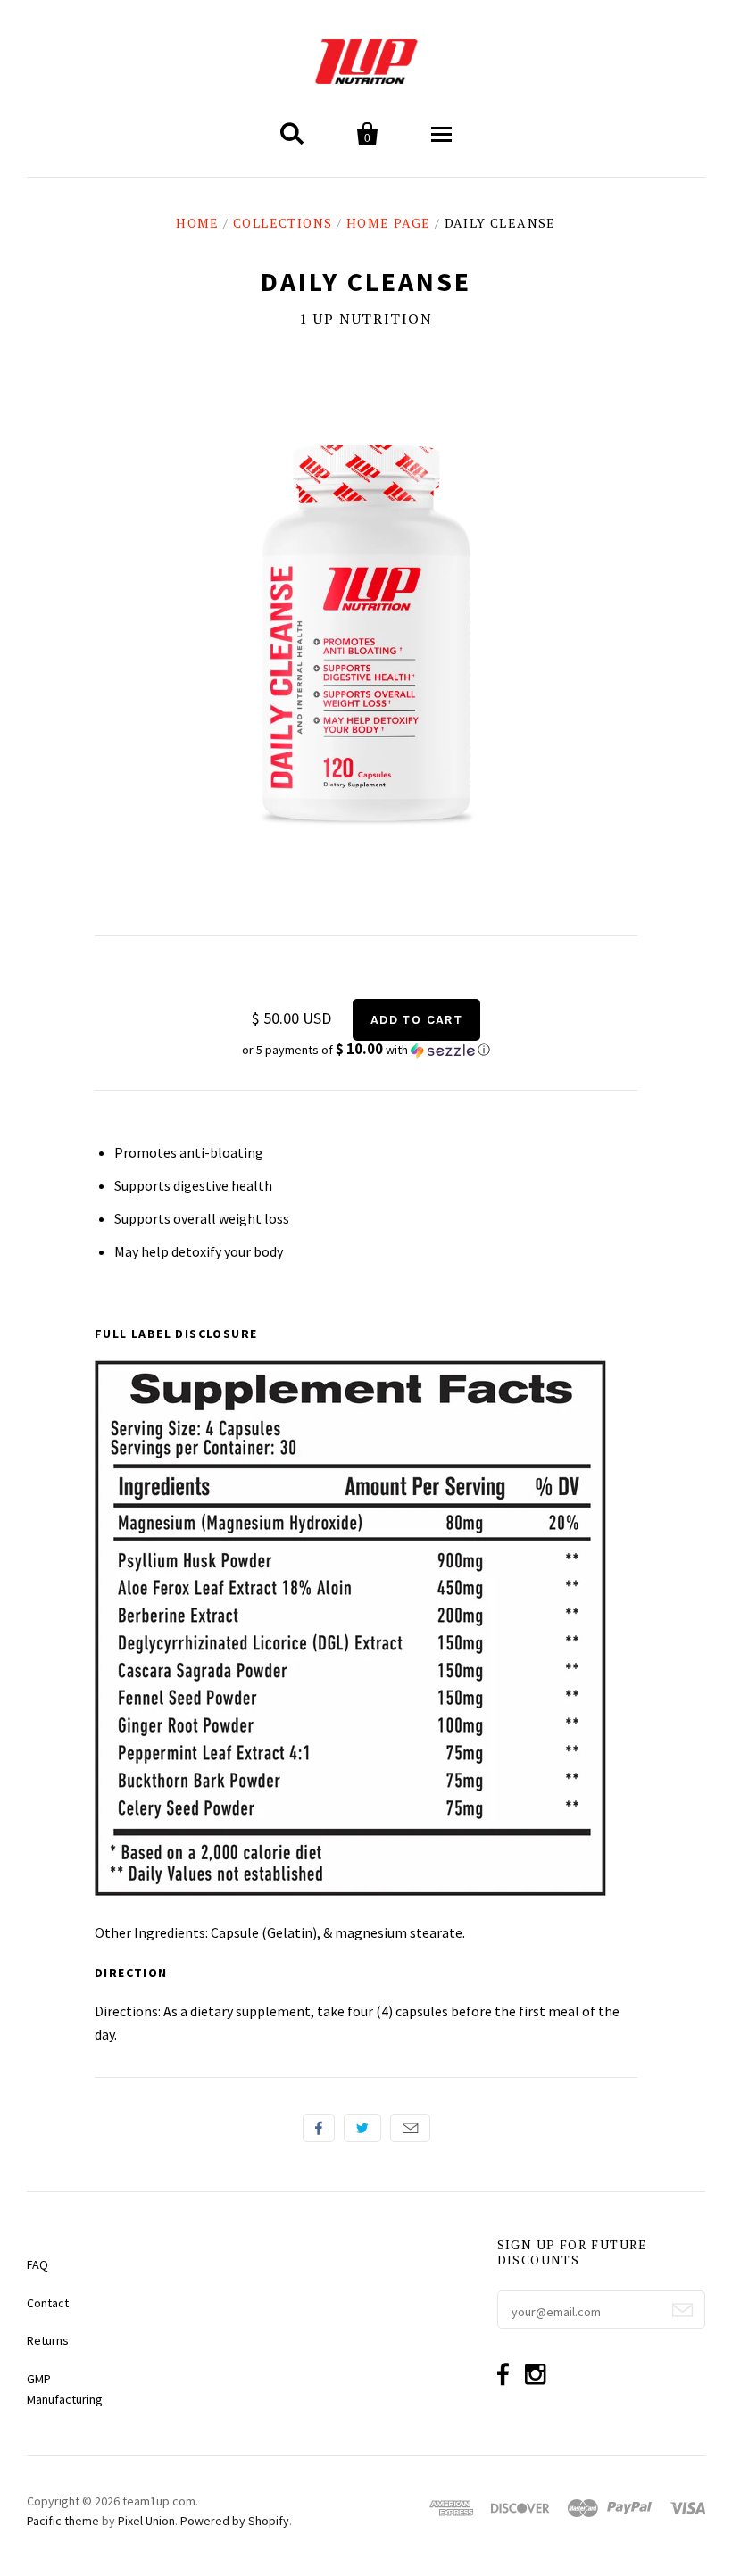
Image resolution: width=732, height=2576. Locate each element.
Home (198, 223)
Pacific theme (63, 2521)
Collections (283, 223)
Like (319, 2128)
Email (410, 2128)
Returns (48, 2340)
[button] (366, 1050)
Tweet (362, 2128)
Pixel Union (146, 2521)
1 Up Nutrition (366, 319)
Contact (48, 2303)
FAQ (37, 2264)
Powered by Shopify (235, 2521)
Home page (389, 223)
